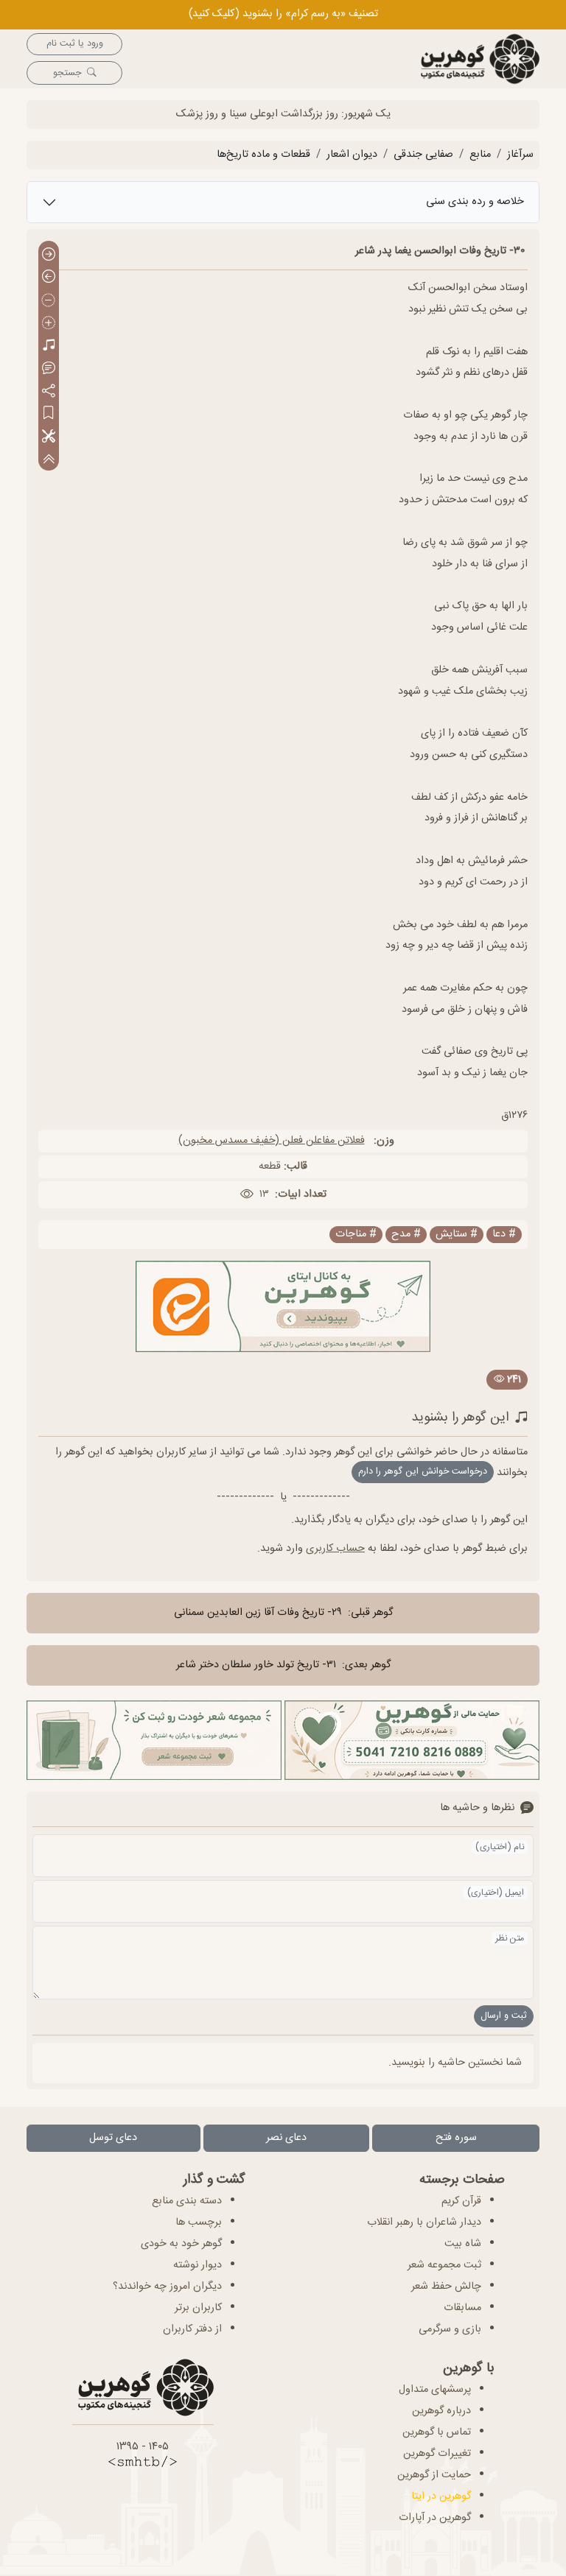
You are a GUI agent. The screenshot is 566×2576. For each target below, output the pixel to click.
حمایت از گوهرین (434, 2475)
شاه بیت (463, 2244)
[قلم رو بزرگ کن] (49, 324)
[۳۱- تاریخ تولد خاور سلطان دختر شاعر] (49, 278)
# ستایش (457, 1235)
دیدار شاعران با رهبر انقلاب (424, 2223)
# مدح (406, 1235)
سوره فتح (456, 2138)
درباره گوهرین (441, 2411)
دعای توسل (113, 2138)
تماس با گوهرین (437, 2432)
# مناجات (356, 1235)
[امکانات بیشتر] (49, 437)
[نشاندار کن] (49, 414)
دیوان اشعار (352, 155)
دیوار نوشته (198, 2265)
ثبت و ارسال (504, 2016)
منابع (480, 155)
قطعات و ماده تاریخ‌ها (263, 155)
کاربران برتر (198, 2308)
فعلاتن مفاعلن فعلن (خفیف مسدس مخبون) (272, 1141)
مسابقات (462, 2308)
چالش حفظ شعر (446, 2287)
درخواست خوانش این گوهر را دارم (423, 1472)
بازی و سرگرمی (450, 2329)
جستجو (67, 73)
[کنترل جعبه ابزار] (49, 459)
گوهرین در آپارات (435, 2518)
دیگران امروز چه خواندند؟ (167, 2287)
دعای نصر (286, 2138)
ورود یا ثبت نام (75, 44)
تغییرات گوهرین (437, 2454)
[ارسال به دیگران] (49, 391)
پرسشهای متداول (435, 2390)
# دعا (504, 1235)
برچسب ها (199, 2223)
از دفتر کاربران (192, 2329)
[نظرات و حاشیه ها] (49, 369)
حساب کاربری (335, 1549)
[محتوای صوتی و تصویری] (49, 346)
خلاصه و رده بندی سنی (475, 202)
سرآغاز (520, 155)
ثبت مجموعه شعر (444, 2265)
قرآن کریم (461, 2201)
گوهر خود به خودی (181, 2244)
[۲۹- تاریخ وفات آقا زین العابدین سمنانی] (49, 255)
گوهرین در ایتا (441, 2496)
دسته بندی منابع (187, 2201)
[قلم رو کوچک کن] (49, 301)
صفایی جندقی (423, 155)
